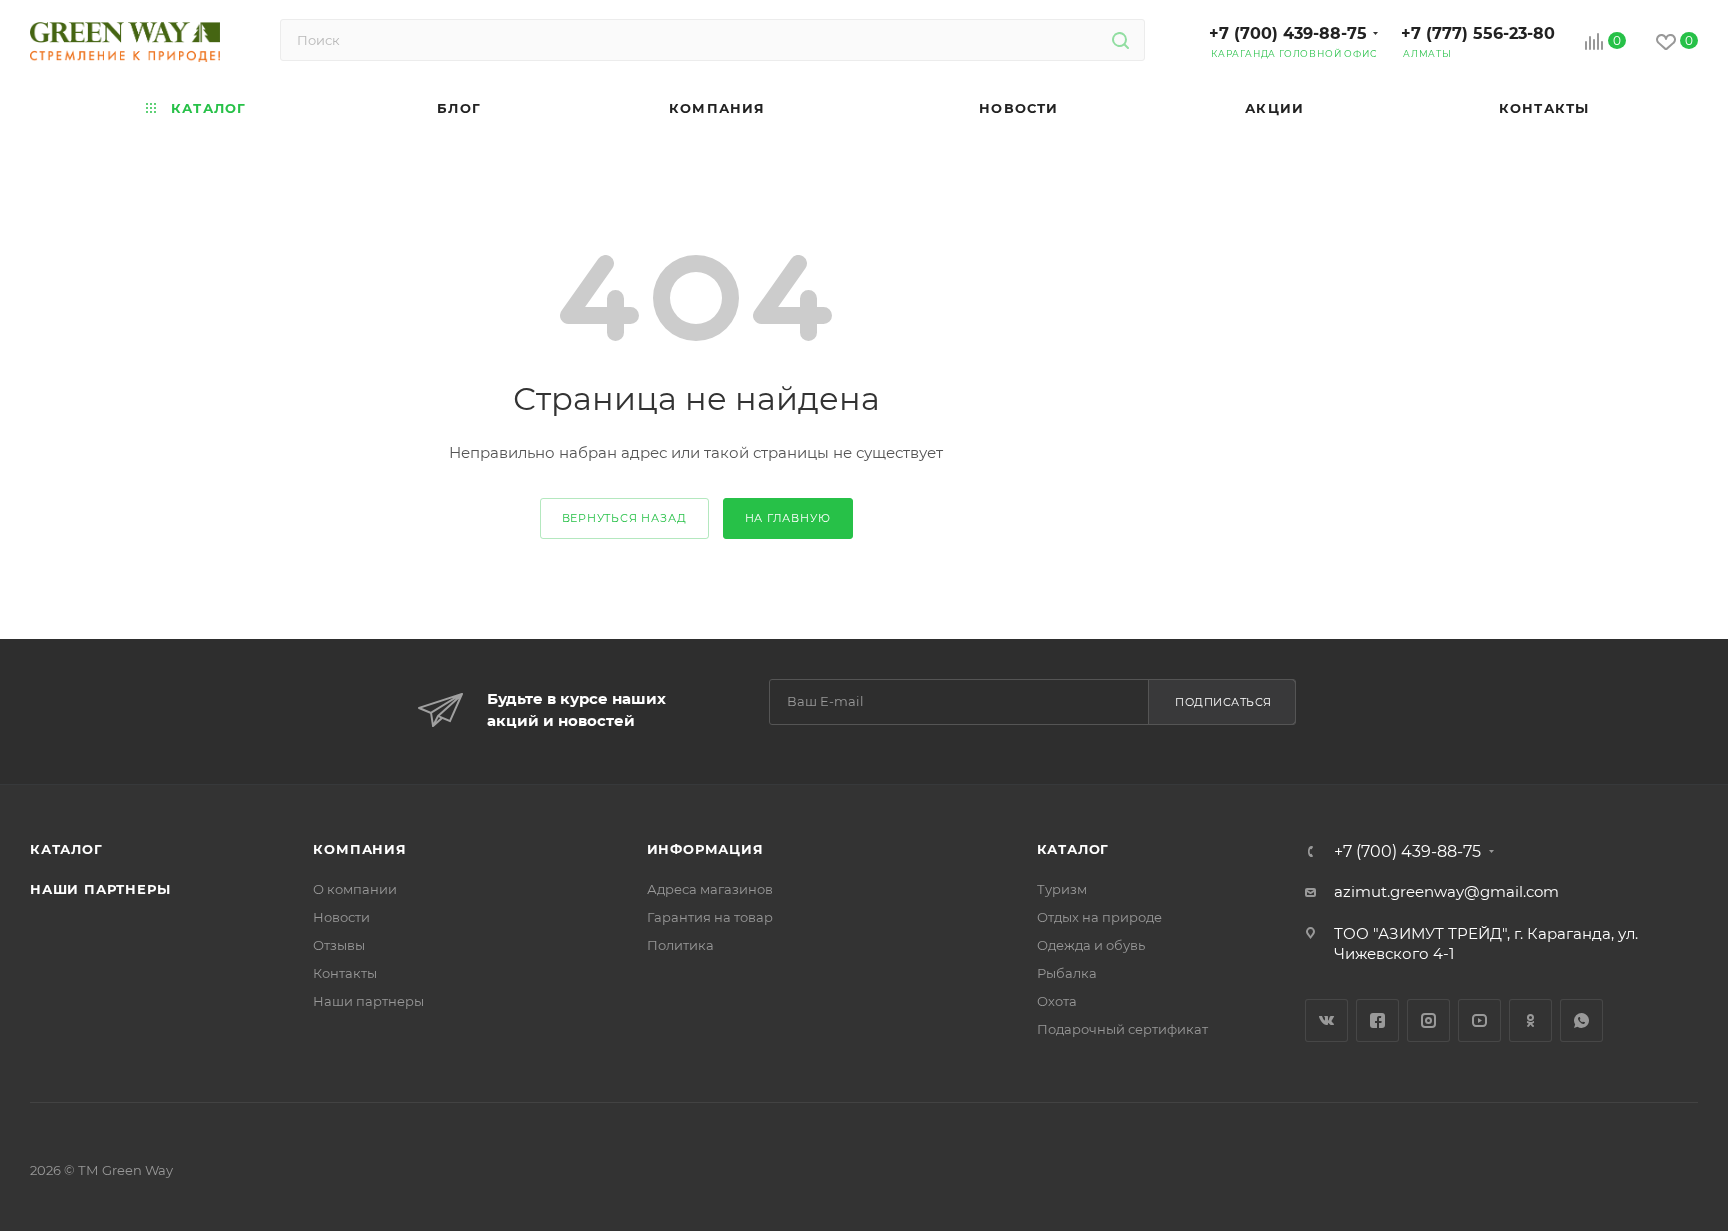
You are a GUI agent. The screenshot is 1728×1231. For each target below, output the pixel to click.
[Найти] (1120, 40)
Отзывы (339, 945)
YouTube (1479, 1020)
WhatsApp (1581, 1020)
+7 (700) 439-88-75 (1288, 33)
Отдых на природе (1099, 917)
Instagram (1428, 1020)
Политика (680, 945)
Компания (359, 849)
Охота (1057, 1001)
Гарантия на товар (710, 917)
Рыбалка (1067, 973)
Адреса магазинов (710, 889)
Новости (341, 917)
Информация (705, 849)
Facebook (1377, 1020)
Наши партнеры (100, 889)
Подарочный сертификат (1122, 1029)
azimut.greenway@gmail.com (1446, 891)
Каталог (66, 849)
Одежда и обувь (1091, 945)
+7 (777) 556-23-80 (1478, 33)
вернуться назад (624, 518)
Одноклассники (1530, 1020)
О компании (355, 889)
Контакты (345, 973)
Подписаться (1223, 702)
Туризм (1062, 889)
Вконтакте (1326, 1020)
